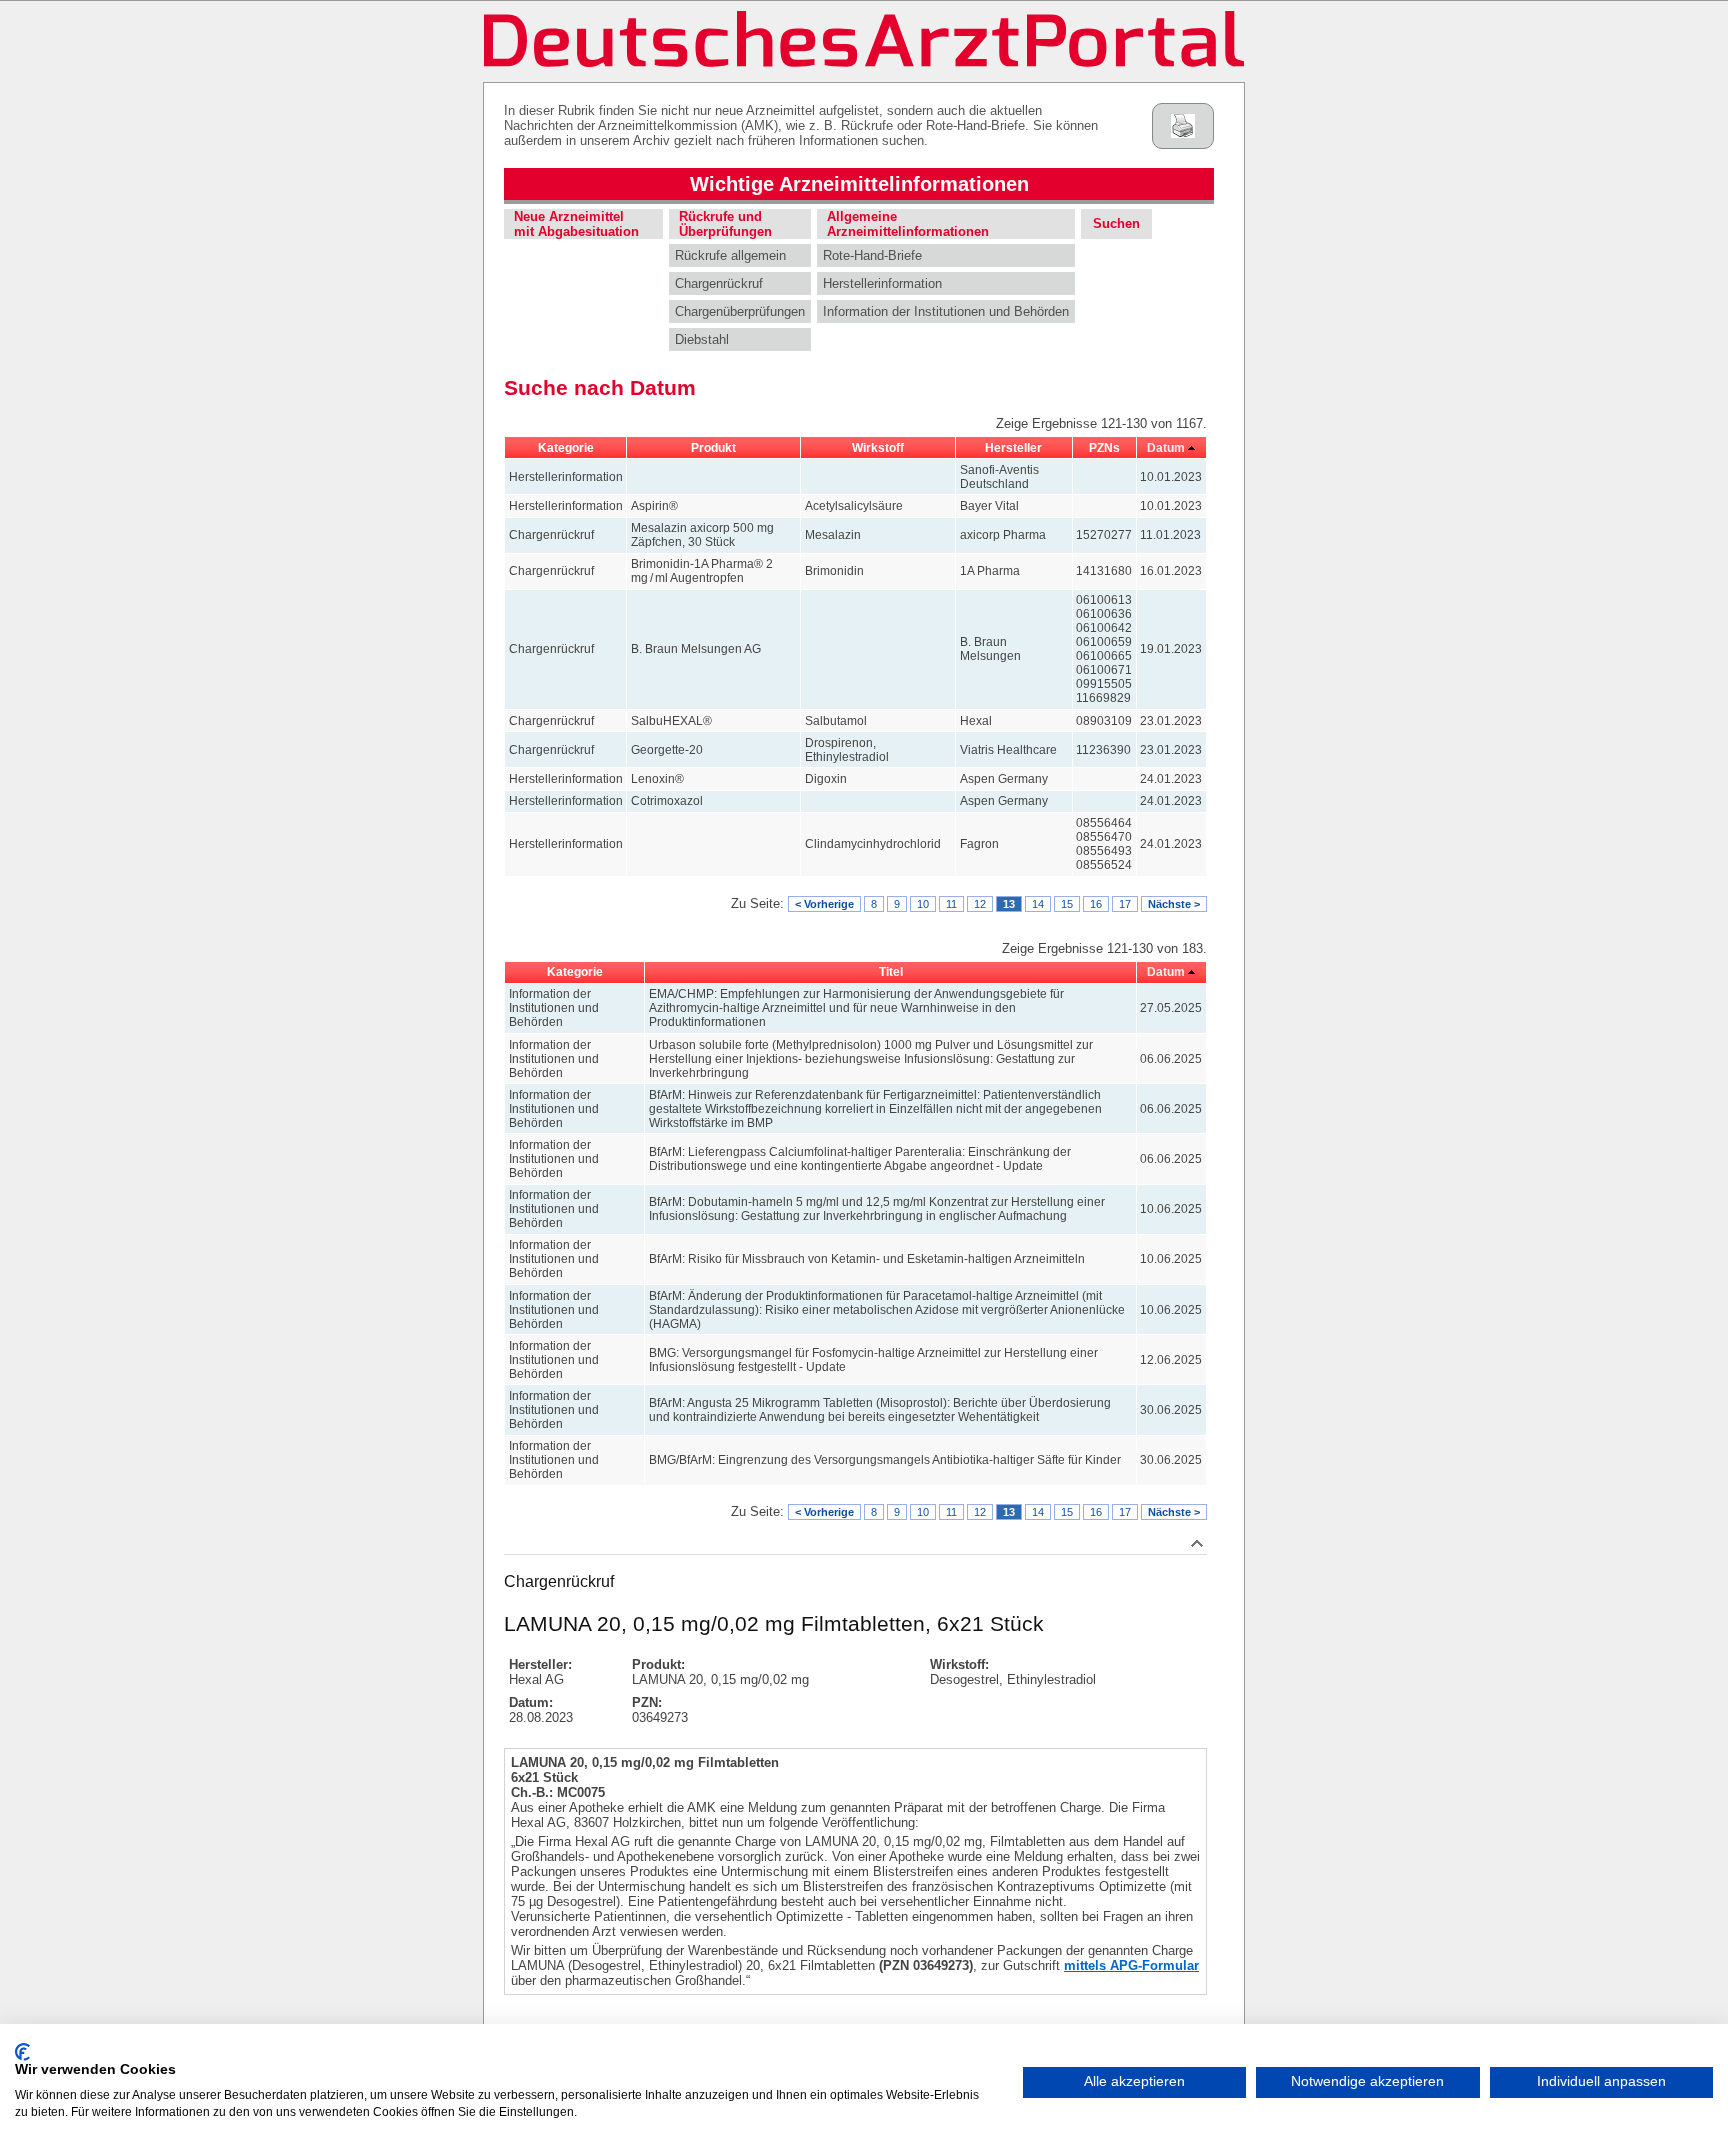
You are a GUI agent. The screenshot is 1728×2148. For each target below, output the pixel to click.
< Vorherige (824, 904)
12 (980, 904)
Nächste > (1174, 904)
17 (1125, 904)
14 (1038, 904)
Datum (1166, 448)
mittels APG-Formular (1131, 1965)
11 (951, 904)
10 (923, 904)
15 (1067, 904)
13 (1009, 904)
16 (1096, 904)
